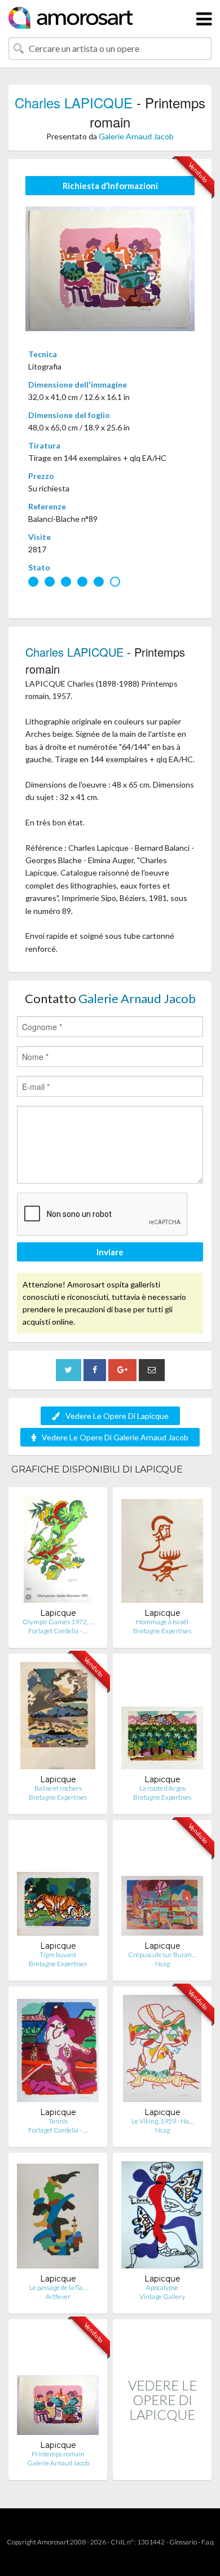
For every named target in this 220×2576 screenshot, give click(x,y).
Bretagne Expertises (162, 1631)
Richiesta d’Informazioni (110, 186)
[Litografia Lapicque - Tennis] (58, 2051)
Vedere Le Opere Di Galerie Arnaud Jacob (115, 1437)
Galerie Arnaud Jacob (136, 136)
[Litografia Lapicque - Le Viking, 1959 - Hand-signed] (162, 2051)
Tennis (58, 2121)
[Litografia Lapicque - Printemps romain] (58, 2384)
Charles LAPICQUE (74, 102)
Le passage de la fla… (58, 2287)
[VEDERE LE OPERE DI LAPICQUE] (162, 2468)
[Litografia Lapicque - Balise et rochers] (58, 1718)
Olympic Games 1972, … (58, 1622)
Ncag (162, 1964)
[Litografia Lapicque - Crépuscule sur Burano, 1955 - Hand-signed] (162, 1885)
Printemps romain (58, 2454)
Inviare (110, 1252)
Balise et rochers (58, 1788)
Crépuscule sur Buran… (162, 1955)
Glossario (183, 2542)
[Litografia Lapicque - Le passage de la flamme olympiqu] (58, 2217)
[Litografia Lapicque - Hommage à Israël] (162, 1552)
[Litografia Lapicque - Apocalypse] (162, 2217)
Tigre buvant (58, 1955)
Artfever (58, 2296)
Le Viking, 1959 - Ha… (162, 2121)
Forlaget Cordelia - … (58, 1631)
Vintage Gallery (162, 2296)
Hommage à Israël (162, 1622)
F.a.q (208, 2542)
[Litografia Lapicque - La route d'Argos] (162, 1718)
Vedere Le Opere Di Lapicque (117, 1416)
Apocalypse (162, 2287)
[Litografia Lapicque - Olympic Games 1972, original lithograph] (58, 1552)
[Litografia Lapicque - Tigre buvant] (58, 1885)
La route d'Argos (162, 1788)
